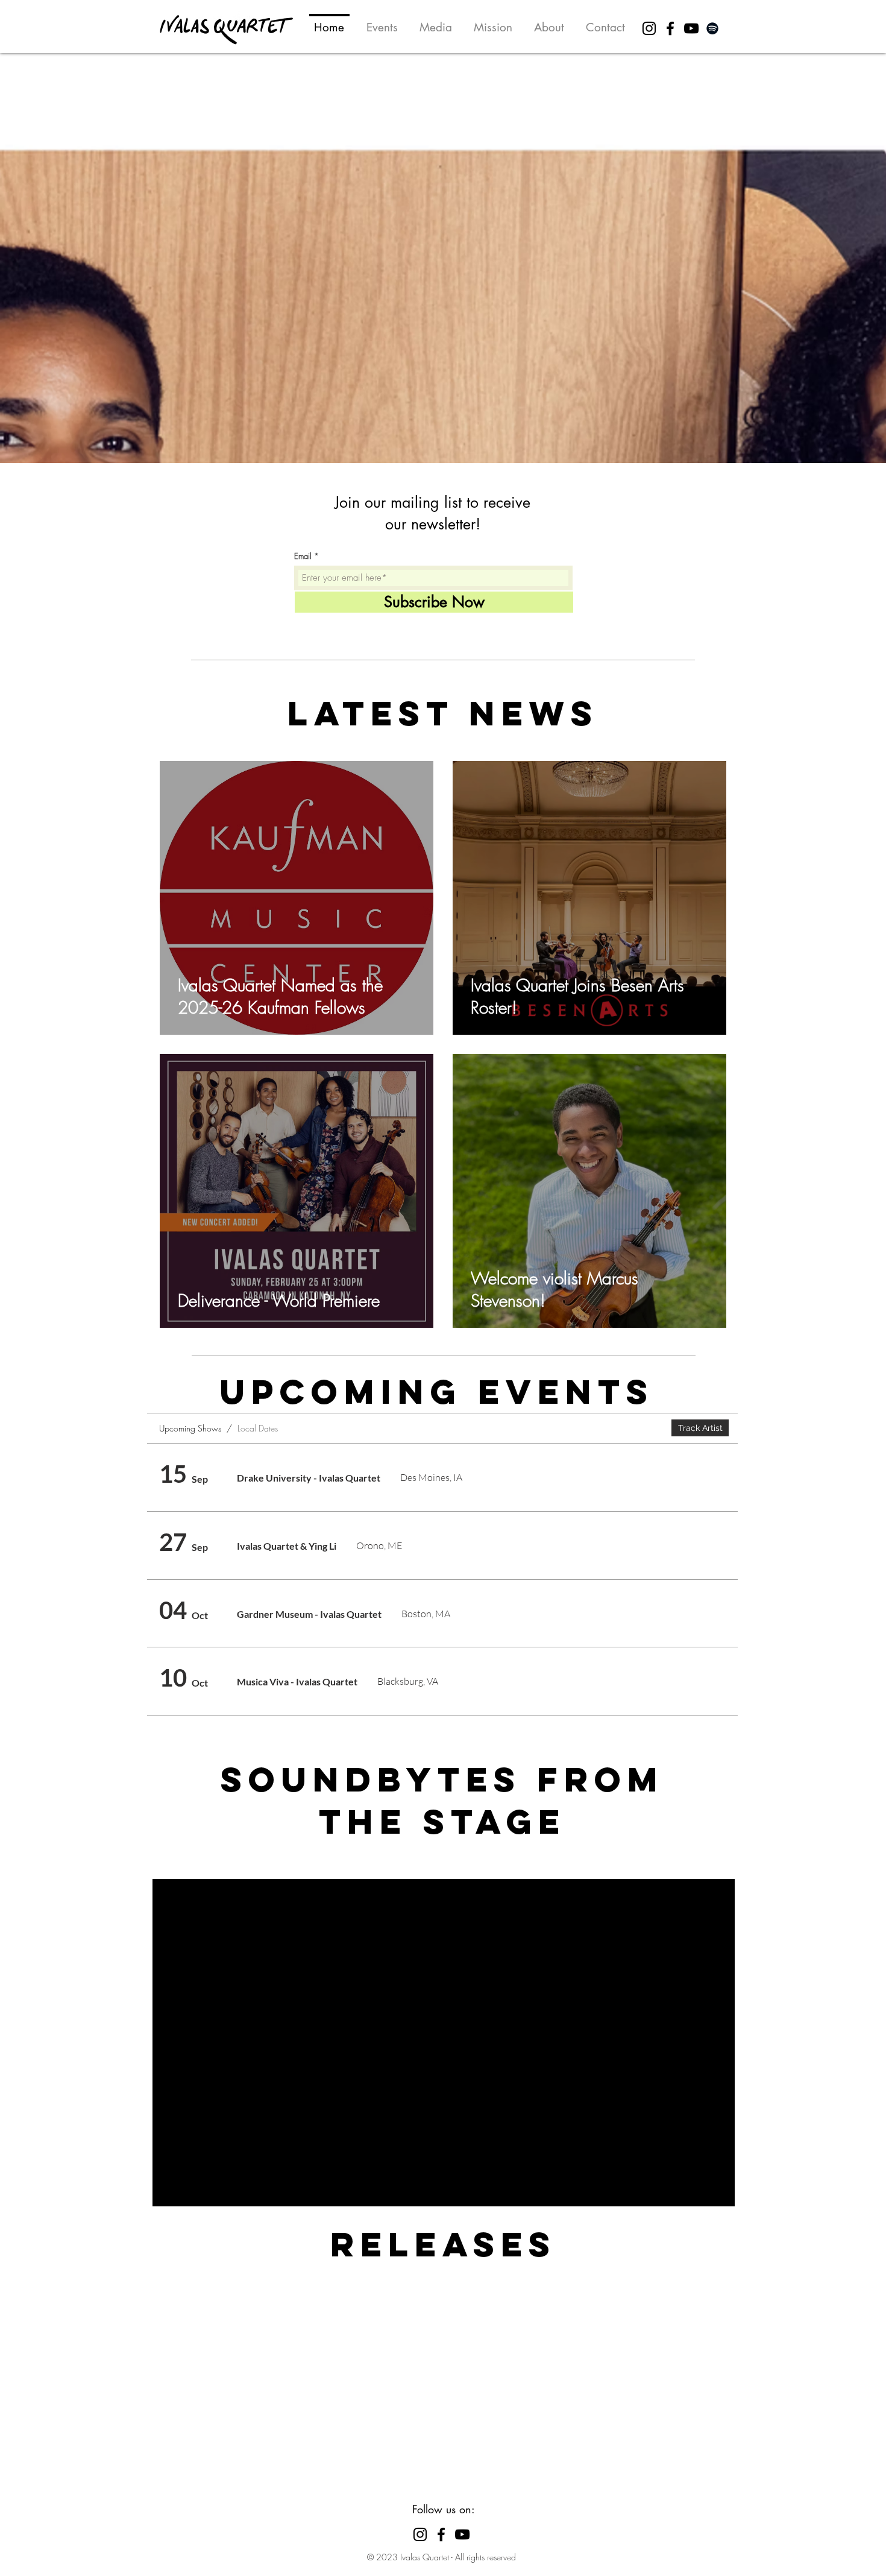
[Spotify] (712, 28)
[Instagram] (649, 28)
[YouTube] (691, 28)
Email (303, 556)
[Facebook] (670, 28)
